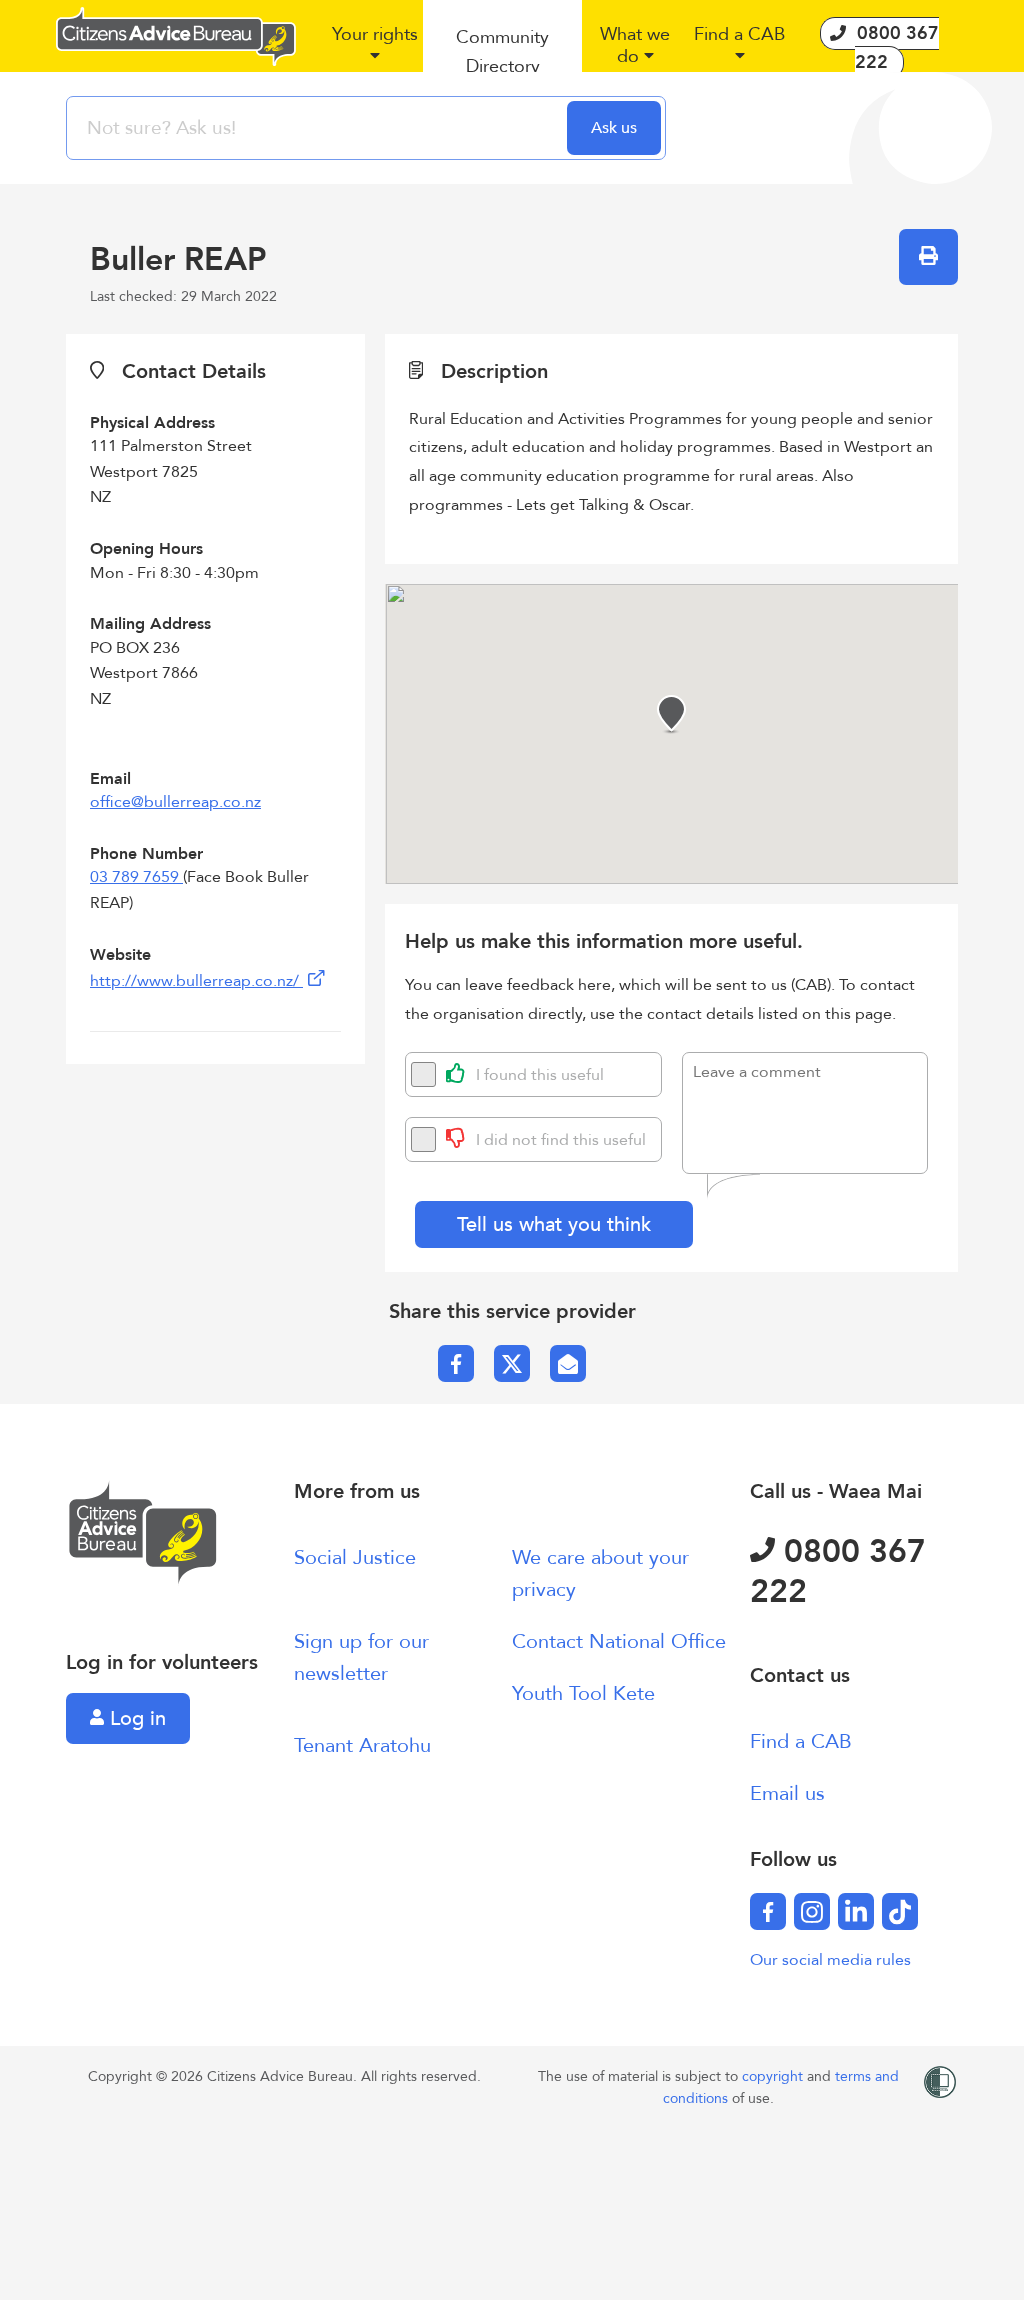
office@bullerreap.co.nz (175, 802)
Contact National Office (619, 1641)
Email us (787, 1793)
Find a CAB (801, 1741)
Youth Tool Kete (583, 1693)
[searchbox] (319, 128)
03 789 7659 (136, 877)
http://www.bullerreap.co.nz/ (196, 981)
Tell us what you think (554, 1224)
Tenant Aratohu (362, 1745)
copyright (774, 2076)
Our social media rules (830, 1960)
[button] (374, 53)
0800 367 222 (838, 1572)
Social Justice (355, 1557)
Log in (135, 1718)
